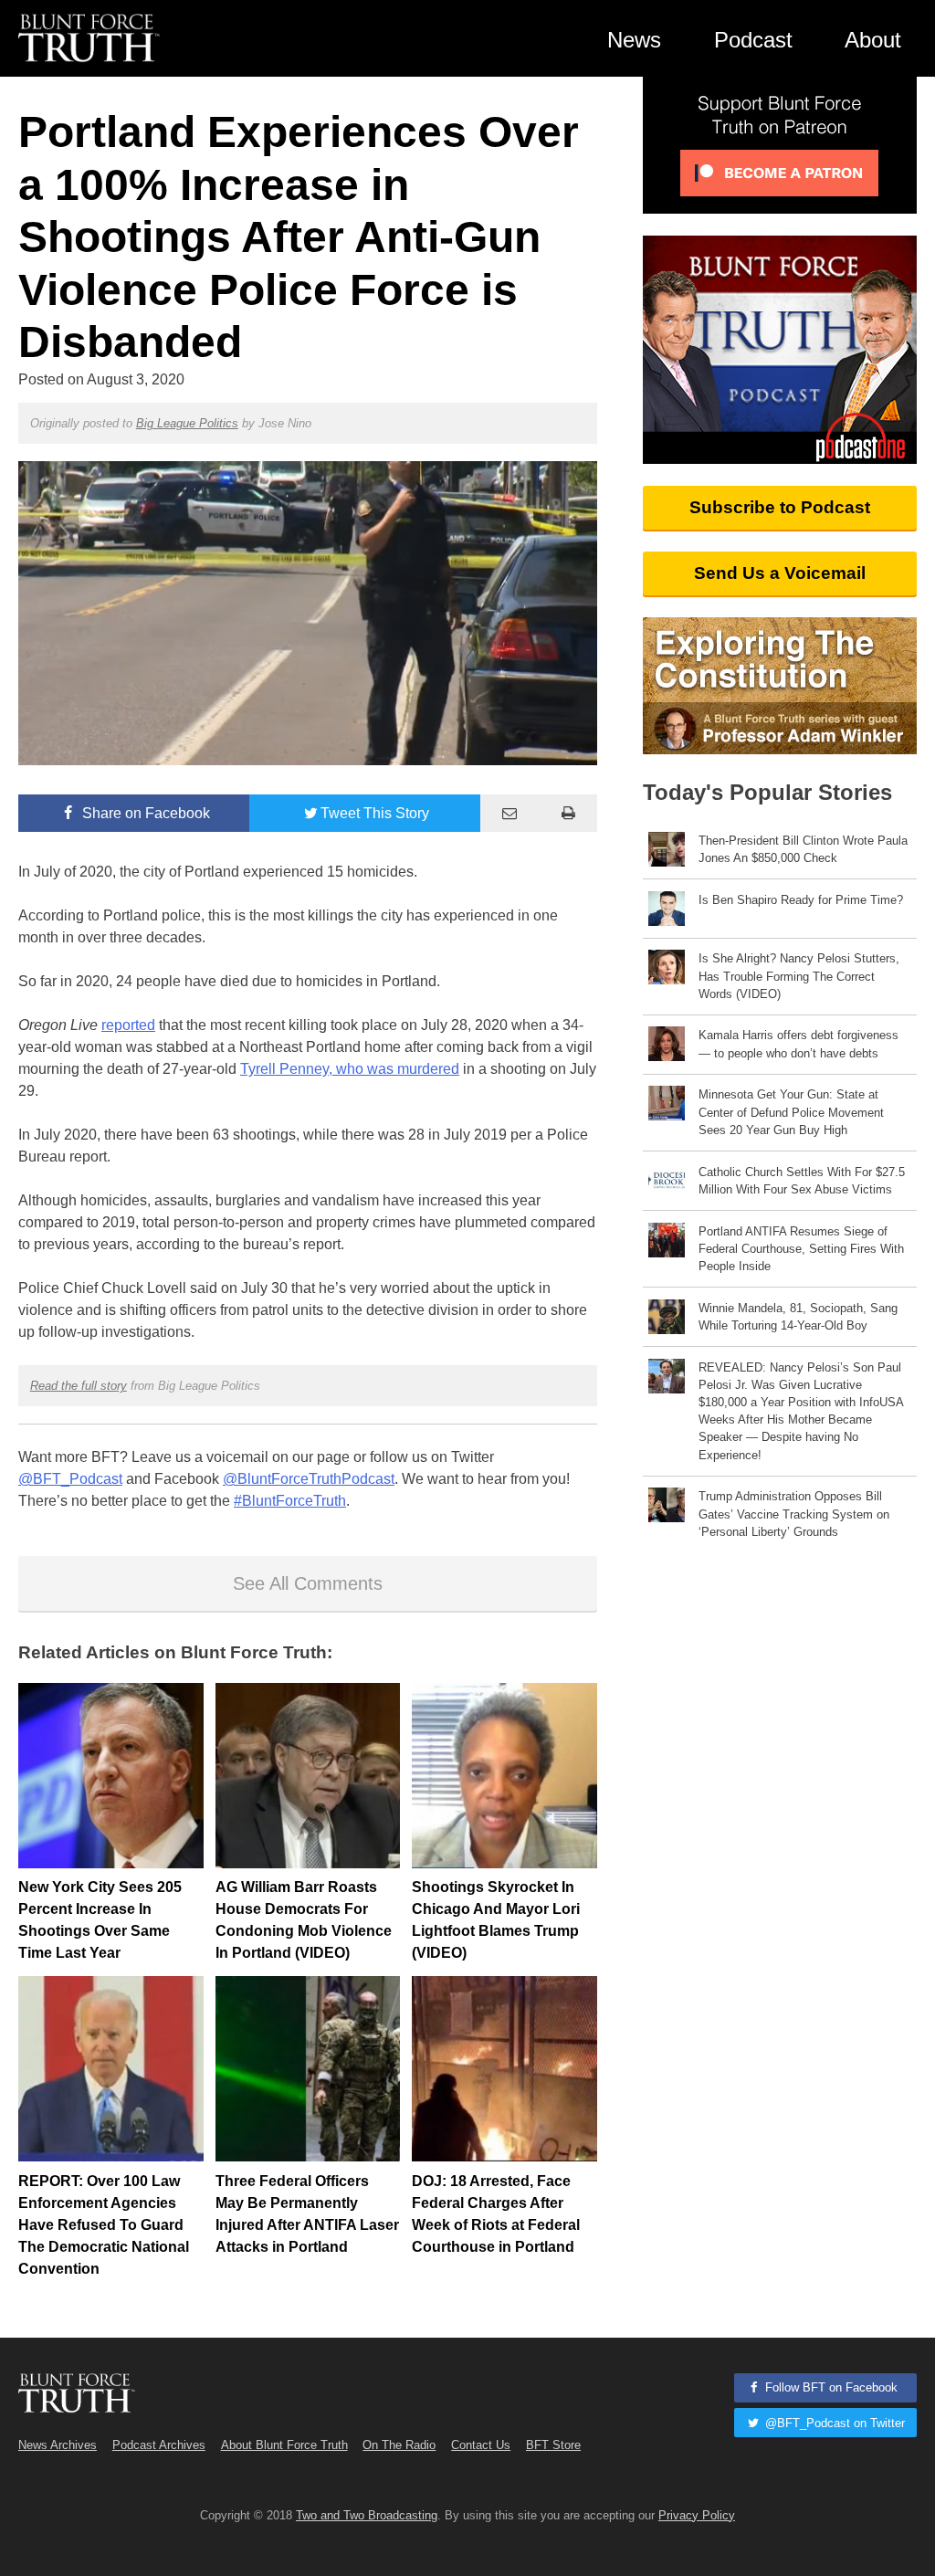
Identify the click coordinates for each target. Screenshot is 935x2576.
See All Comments (308, 1583)
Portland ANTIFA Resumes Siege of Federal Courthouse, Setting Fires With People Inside (801, 1249)
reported (128, 1025)
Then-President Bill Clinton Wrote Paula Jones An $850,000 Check (803, 849)
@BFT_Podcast (70, 1479)
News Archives (58, 2445)
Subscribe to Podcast (780, 507)
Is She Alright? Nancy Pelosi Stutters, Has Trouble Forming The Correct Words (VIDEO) (799, 976)
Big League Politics (187, 423)
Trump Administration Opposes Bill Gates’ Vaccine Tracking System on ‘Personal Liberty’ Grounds (794, 1514)
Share (144, 813)
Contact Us (481, 2445)
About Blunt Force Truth (284, 2445)
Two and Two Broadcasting (367, 2515)
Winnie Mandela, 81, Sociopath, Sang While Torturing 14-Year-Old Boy (798, 1317)
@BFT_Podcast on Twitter (833, 2423)
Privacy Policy (697, 2515)
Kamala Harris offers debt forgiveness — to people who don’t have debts (798, 1044)
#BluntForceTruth (290, 1501)
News (634, 40)
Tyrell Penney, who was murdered (350, 1069)
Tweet (375, 813)
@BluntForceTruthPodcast (309, 1479)
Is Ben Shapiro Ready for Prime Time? (801, 900)
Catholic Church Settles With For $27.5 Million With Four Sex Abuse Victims (802, 1181)
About (873, 40)
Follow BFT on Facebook (830, 2387)
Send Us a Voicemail (780, 573)
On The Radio (399, 2445)
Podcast (753, 40)
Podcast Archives (159, 2445)
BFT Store (553, 2445)
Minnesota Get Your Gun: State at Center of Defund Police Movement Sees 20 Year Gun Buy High (791, 1112)
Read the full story (79, 1386)
